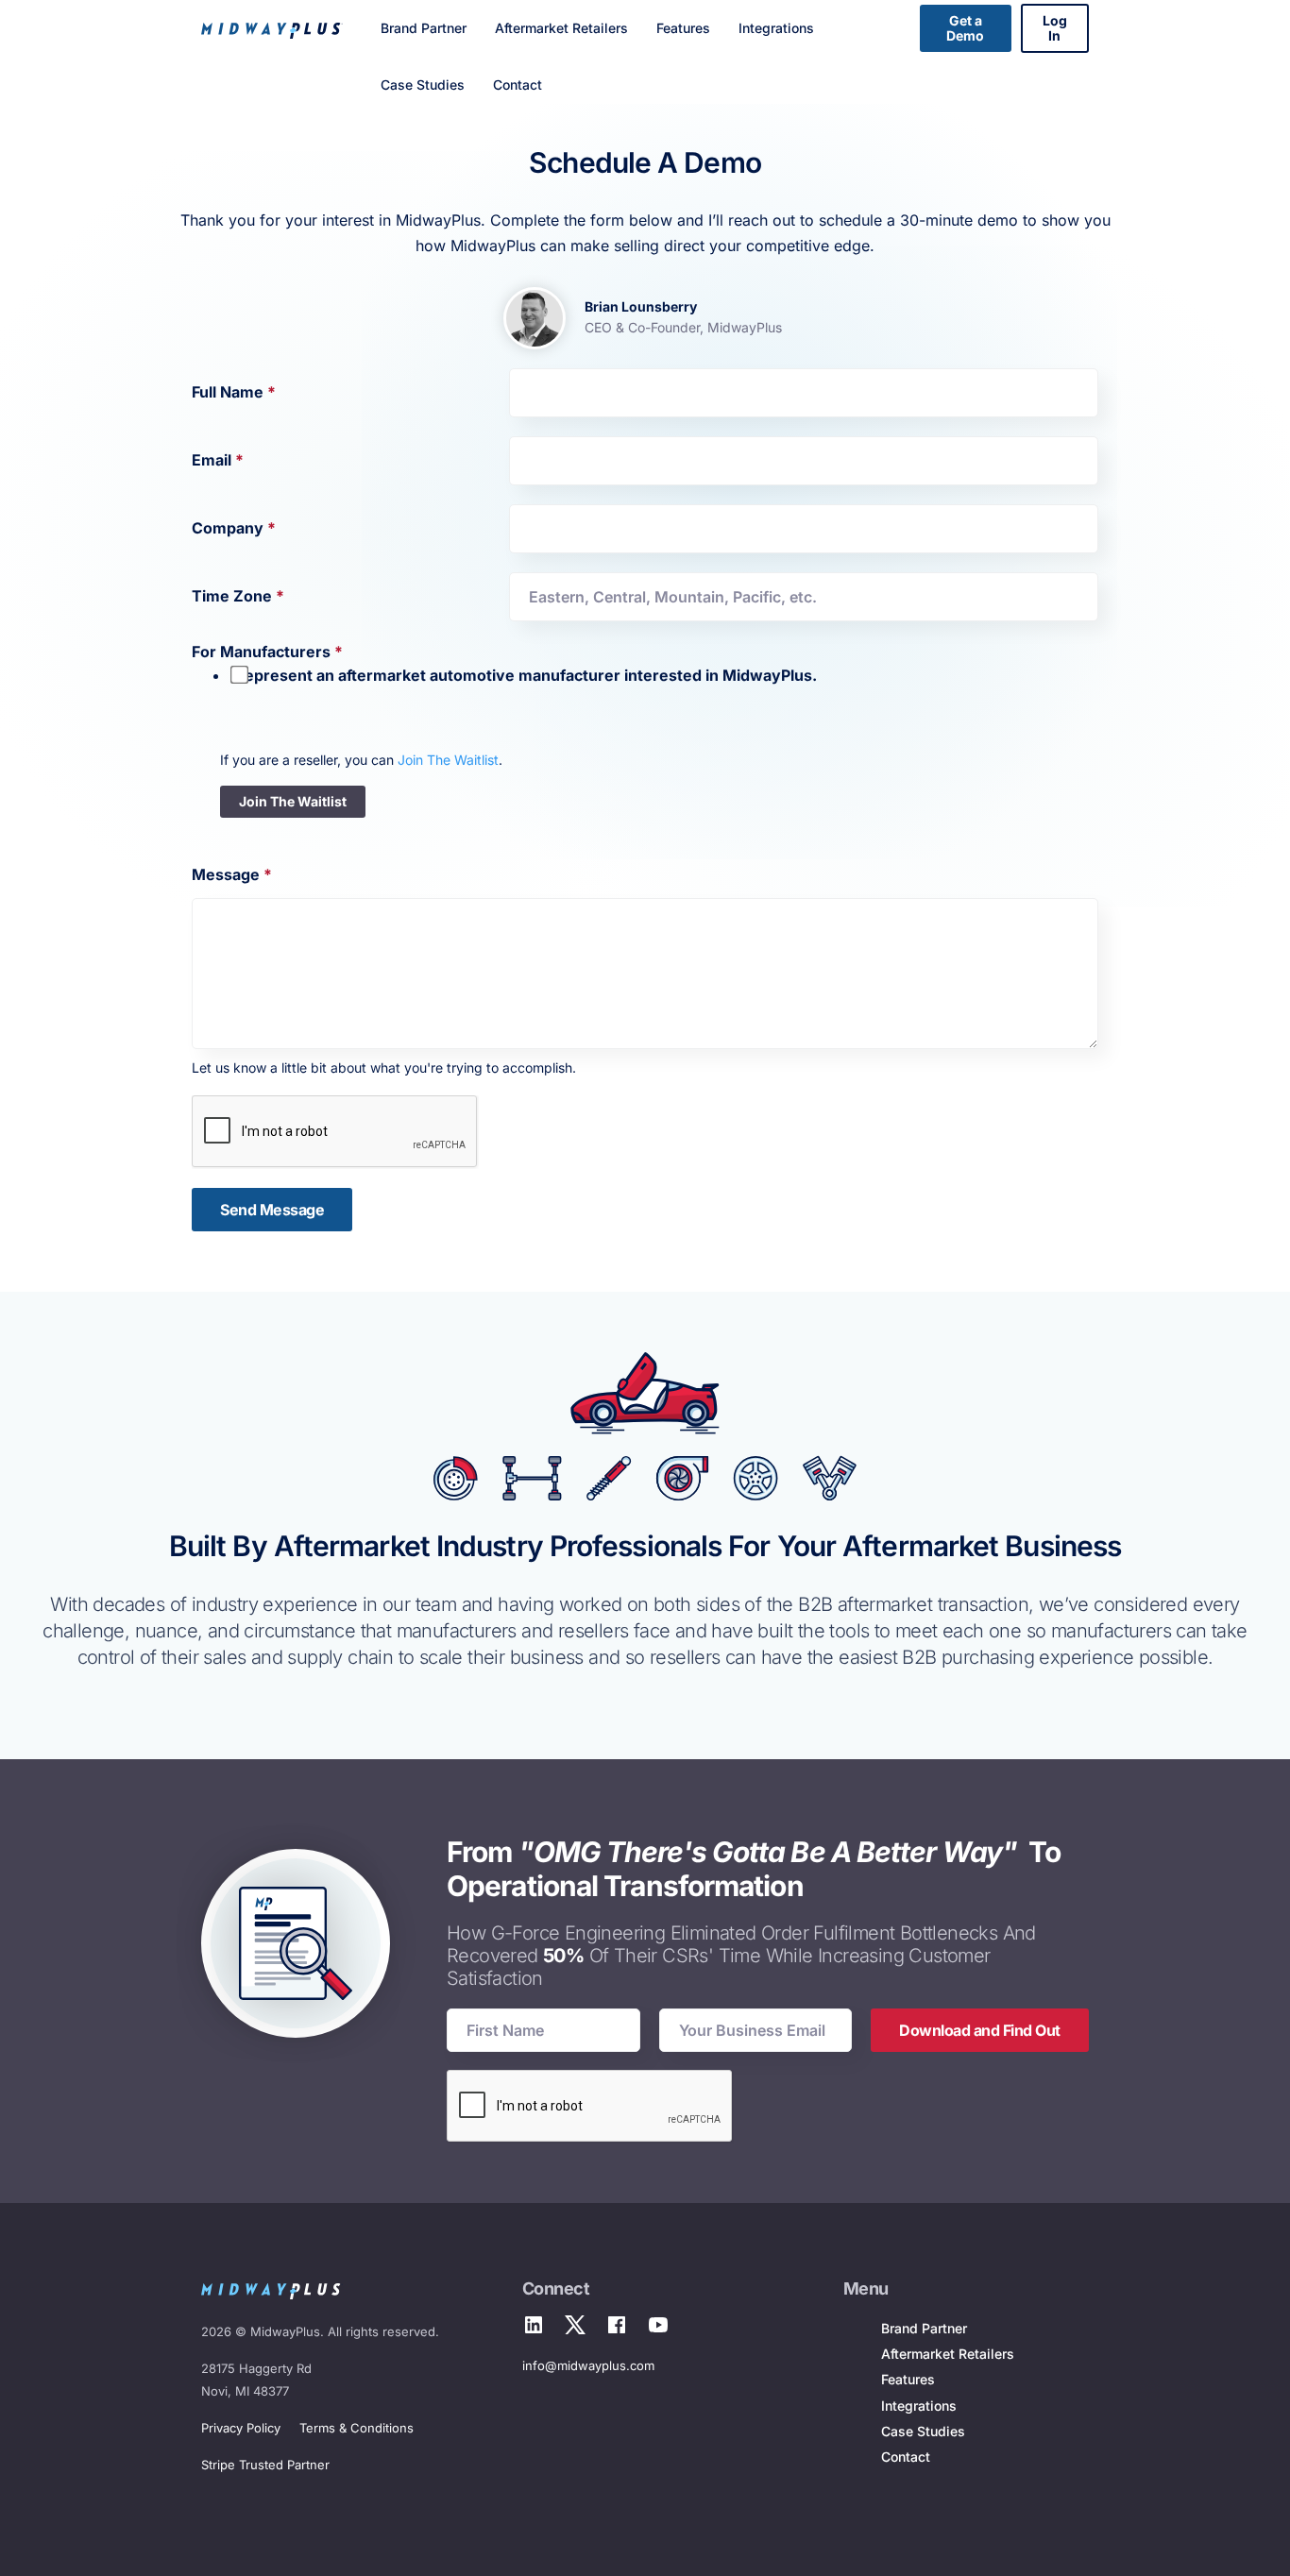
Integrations (776, 28)
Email (218, 460)
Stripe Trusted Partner (265, 2465)
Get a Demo (965, 28)
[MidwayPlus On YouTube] (658, 2327)
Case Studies (423, 85)
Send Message (272, 1210)
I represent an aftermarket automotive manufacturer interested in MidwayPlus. (523, 675)
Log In (1055, 28)
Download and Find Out (980, 2030)
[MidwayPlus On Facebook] (617, 2327)
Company (234, 528)
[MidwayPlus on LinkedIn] (534, 2327)
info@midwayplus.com (588, 2365)
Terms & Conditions (356, 2428)
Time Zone (238, 596)
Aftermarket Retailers (561, 28)
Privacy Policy (241, 2428)
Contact (518, 85)
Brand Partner (424, 28)
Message (232, 874)
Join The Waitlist (448, 760)
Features (683, 28)
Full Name (234, 392)
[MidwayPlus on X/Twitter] (575, 2327)
